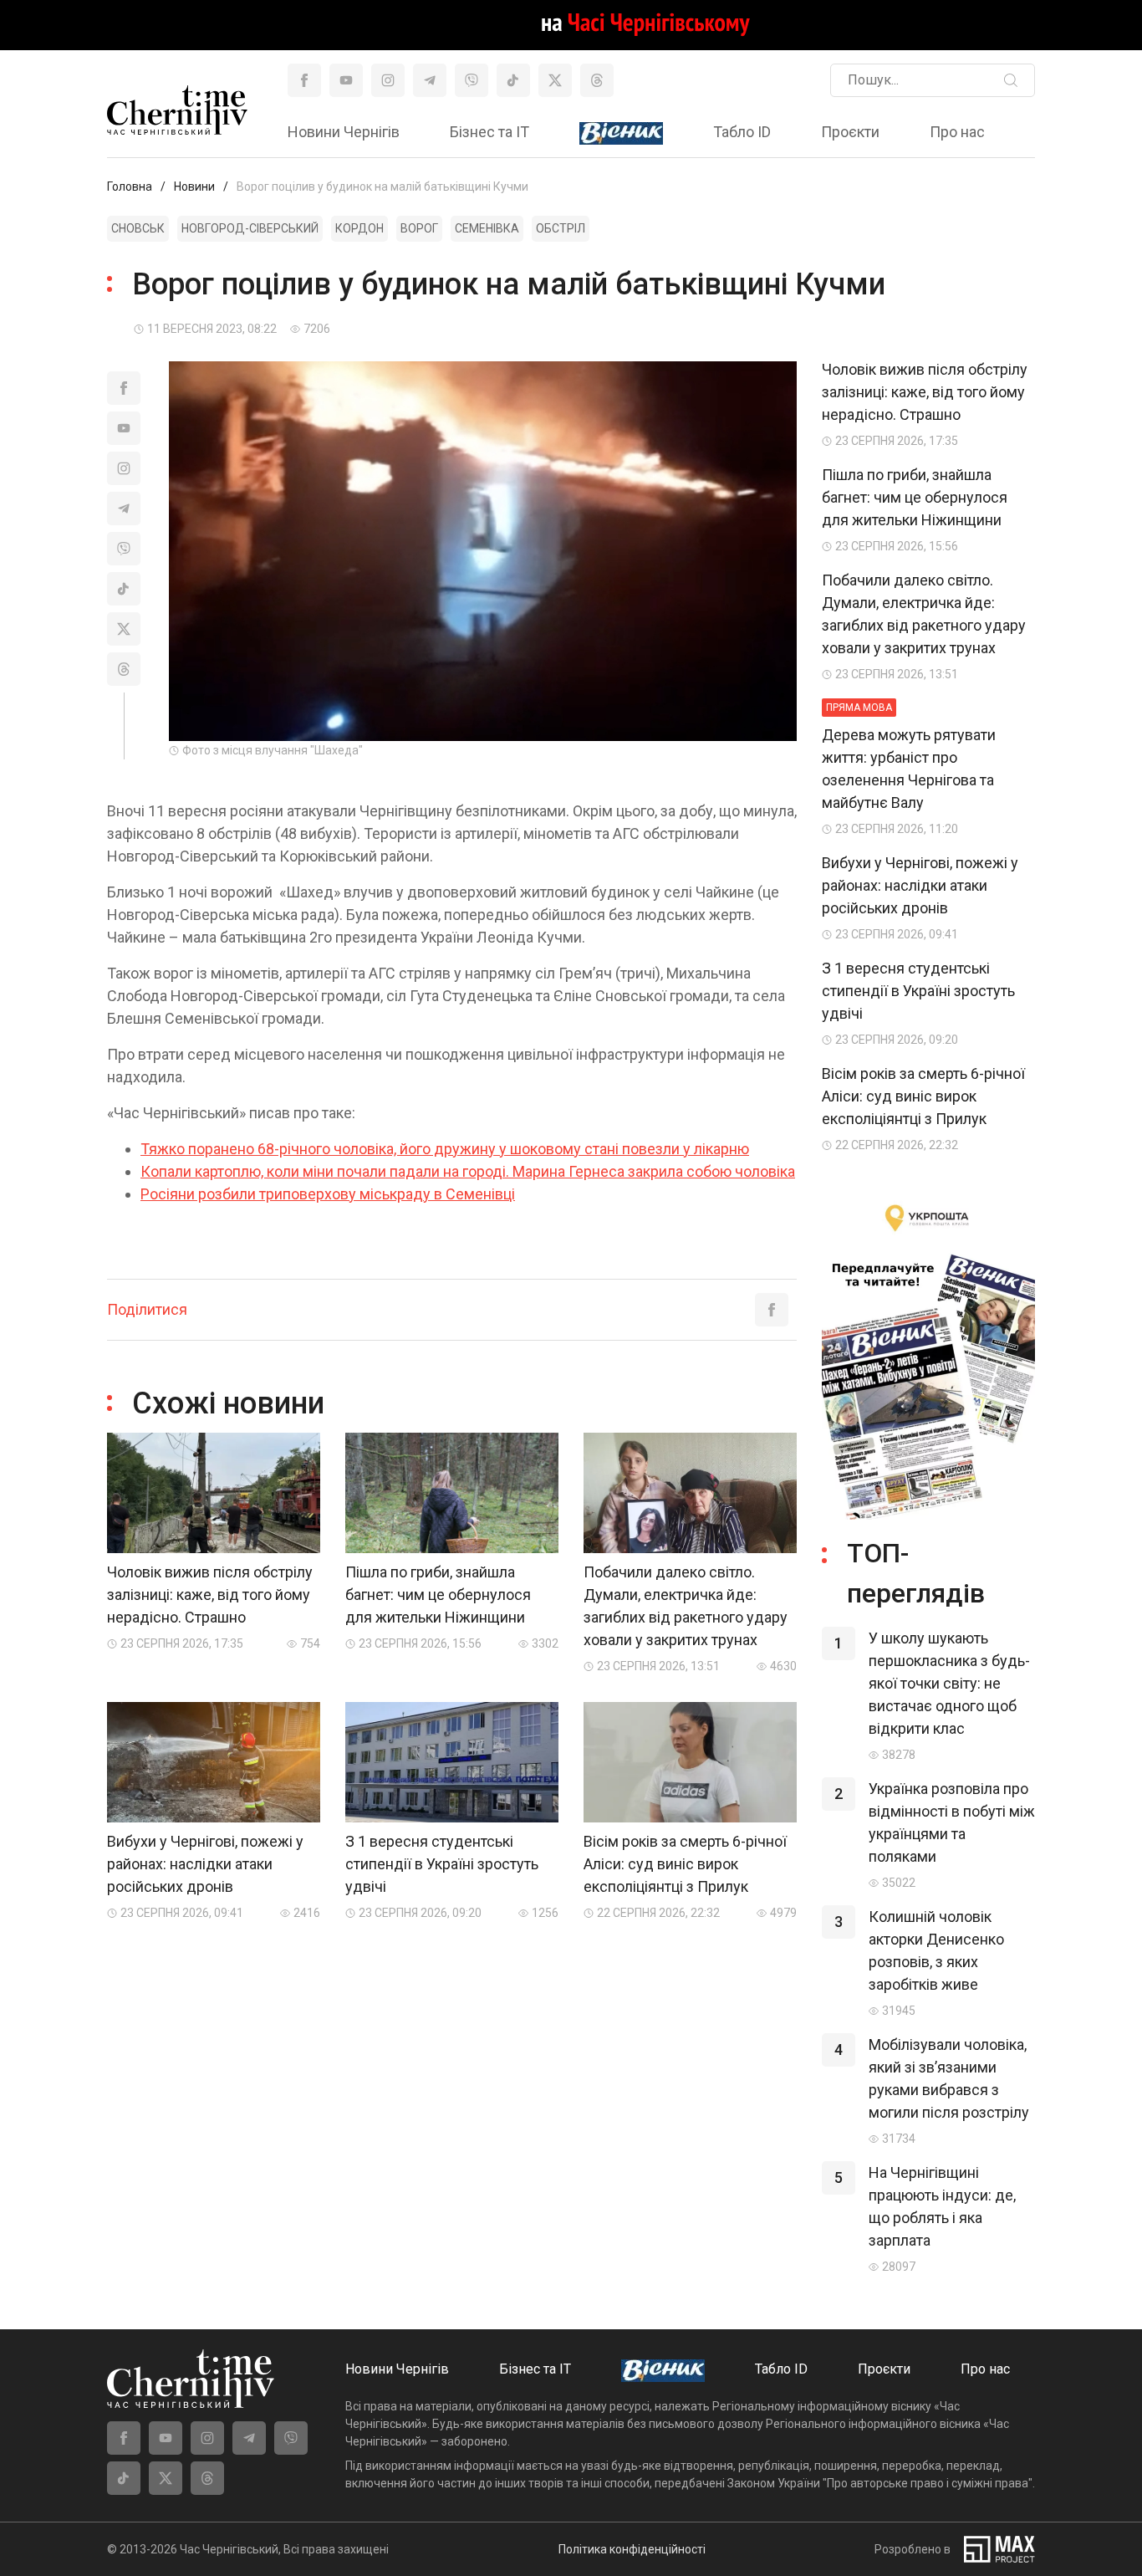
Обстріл (561, 228)
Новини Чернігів (344, 132)
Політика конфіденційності (632, 2549)
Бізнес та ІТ (489, 132)
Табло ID (742, 132)
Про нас (957, 132)
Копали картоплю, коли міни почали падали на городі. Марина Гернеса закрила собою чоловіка (468, 1171)
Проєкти (850, 132)
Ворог (419, 228)
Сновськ (138, 228)
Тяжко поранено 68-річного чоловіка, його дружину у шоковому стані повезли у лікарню (445, 1149)
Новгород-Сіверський (250, 228)
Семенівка (487, 228)
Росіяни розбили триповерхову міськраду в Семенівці (328, 1194)
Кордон (359, 228)
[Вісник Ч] (621, 134)
